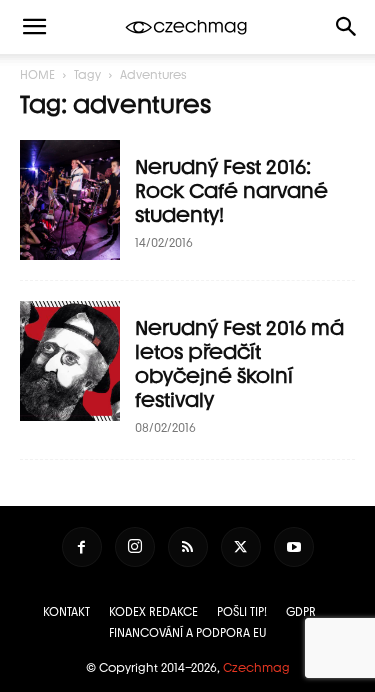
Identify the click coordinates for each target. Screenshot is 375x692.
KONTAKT (66, 612)
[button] (347, 27)
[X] (241, 547)
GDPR (301, 612)
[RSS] (188, 547)
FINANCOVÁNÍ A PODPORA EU (188, 633)
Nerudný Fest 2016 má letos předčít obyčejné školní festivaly (239, 364)
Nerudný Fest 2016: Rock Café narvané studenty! (231, 191)
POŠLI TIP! (242, 612)
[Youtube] (294, 547)
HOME (37, 75)
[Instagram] (135, 547)
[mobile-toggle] (34, 27)
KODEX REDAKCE (153, 612)
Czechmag (256, 668)
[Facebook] (82, 547)
